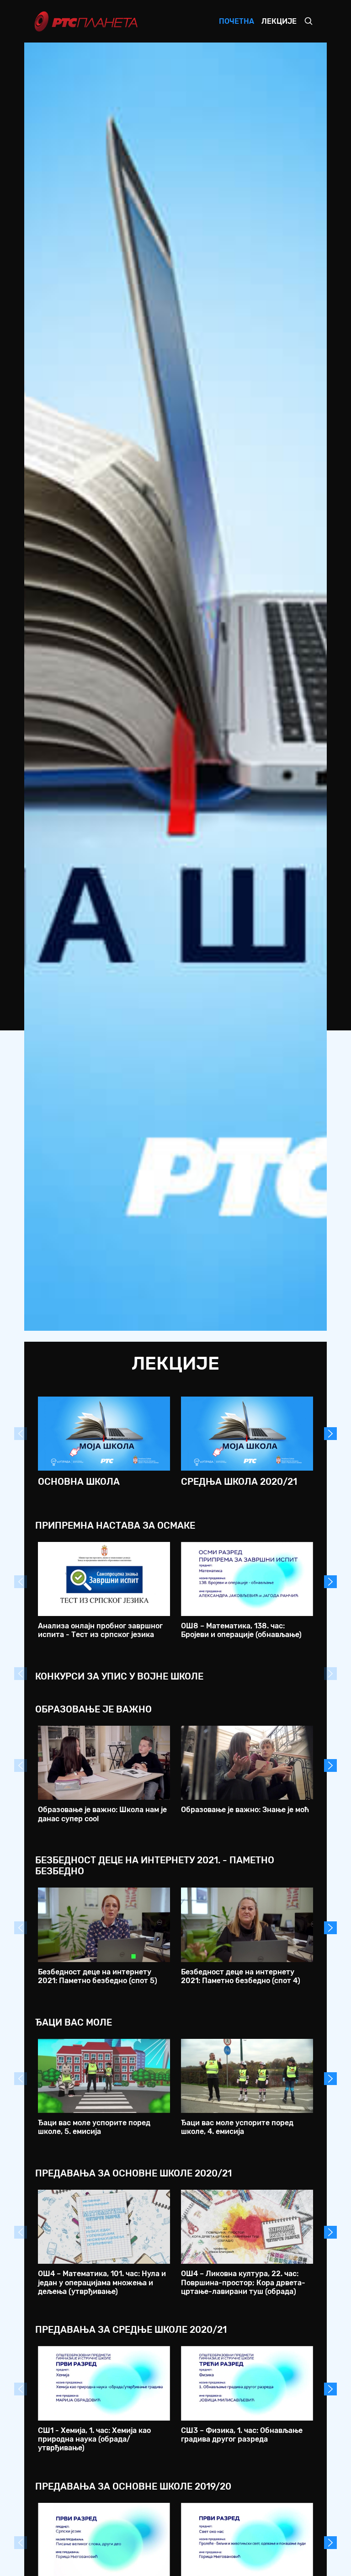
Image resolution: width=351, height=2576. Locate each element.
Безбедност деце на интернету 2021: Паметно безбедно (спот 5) (98, 1976)
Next (330, 1434)
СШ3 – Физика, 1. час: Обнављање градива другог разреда (242, 2435)
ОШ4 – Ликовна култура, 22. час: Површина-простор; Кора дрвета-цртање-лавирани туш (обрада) (243, 2282)
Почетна (237, 21)
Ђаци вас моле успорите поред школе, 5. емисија (94, 2127)
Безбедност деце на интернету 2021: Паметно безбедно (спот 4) (241, 1976)
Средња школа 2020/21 (239, 1482)
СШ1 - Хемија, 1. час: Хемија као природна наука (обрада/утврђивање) (94, 2439)
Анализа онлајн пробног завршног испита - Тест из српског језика (100, 1630)
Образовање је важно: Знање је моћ (245, 1810)
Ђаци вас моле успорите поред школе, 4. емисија (237, 2127)
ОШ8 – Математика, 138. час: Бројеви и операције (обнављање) (241, 1630)
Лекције (279, 21)
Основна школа (79, 1482)
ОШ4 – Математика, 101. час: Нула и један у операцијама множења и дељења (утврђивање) (102, 2282)
